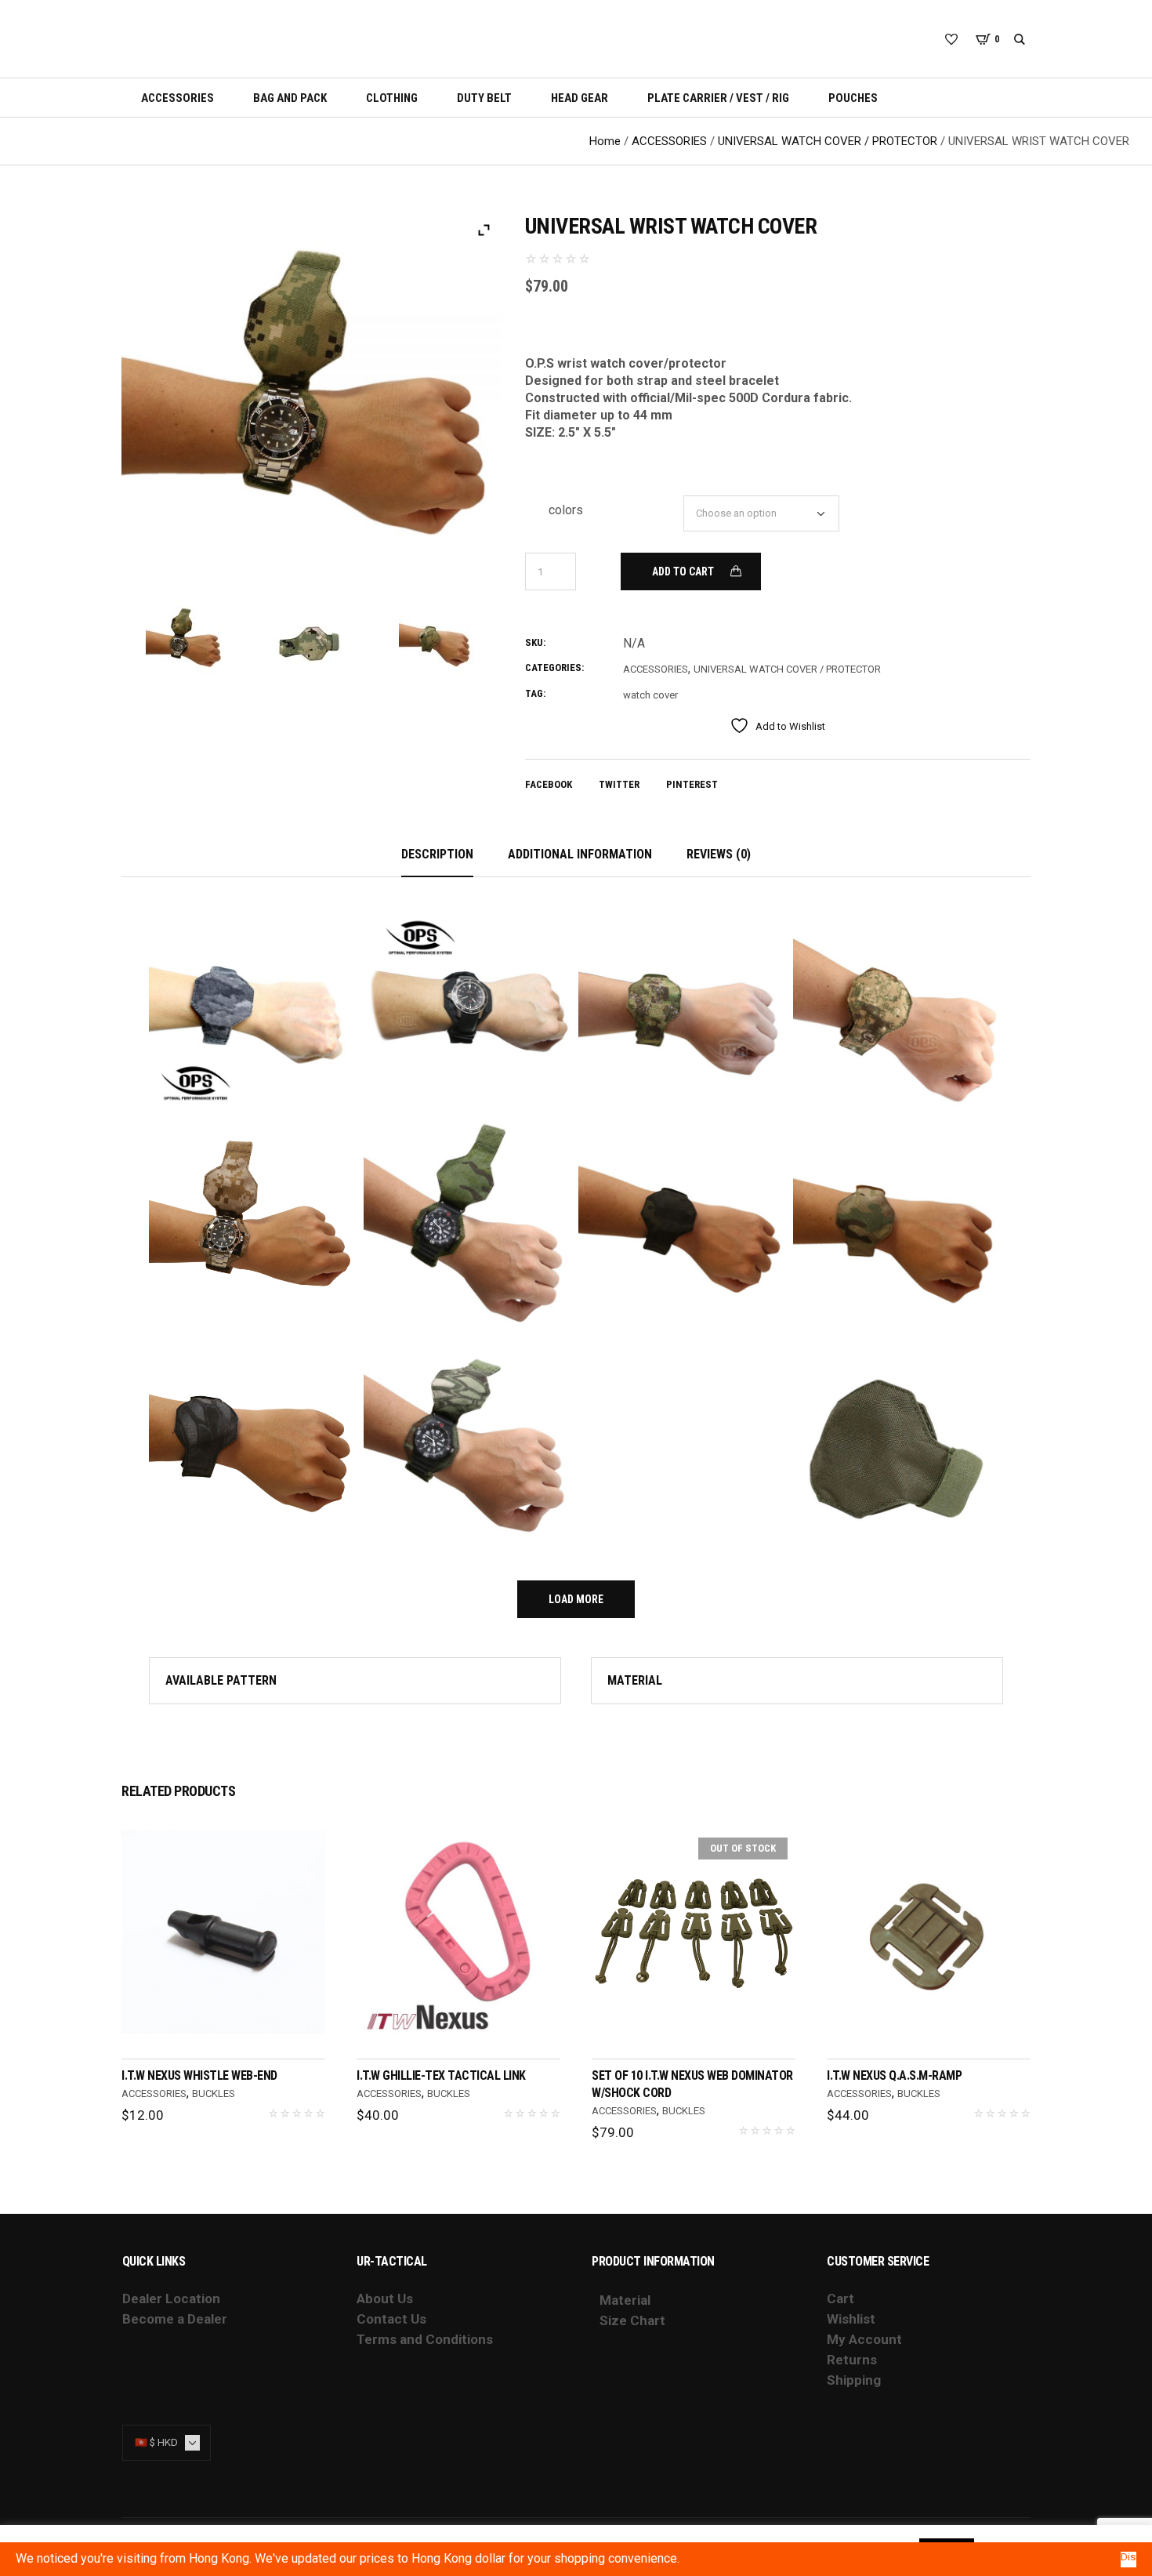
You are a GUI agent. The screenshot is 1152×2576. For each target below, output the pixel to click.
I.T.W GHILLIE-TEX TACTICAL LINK (441, 2075)
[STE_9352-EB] (438, 640)
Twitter (619, 784)
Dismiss (1128, 2557)
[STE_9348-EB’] (312, 640)
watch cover (650, 695)
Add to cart (683, 571)
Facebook (549, 784)
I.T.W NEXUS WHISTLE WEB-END (199, 2075)
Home (605, 141)
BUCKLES (214, 2093)
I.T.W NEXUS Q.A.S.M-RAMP (894, 2075)
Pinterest (692, 784)
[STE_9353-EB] (185, 640)
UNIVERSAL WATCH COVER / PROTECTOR (828, 141)
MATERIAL (635, 1680)
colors (566, 510)
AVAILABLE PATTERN (221, 1680)
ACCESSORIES (669, 141)
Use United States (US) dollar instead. (768, 2559)
